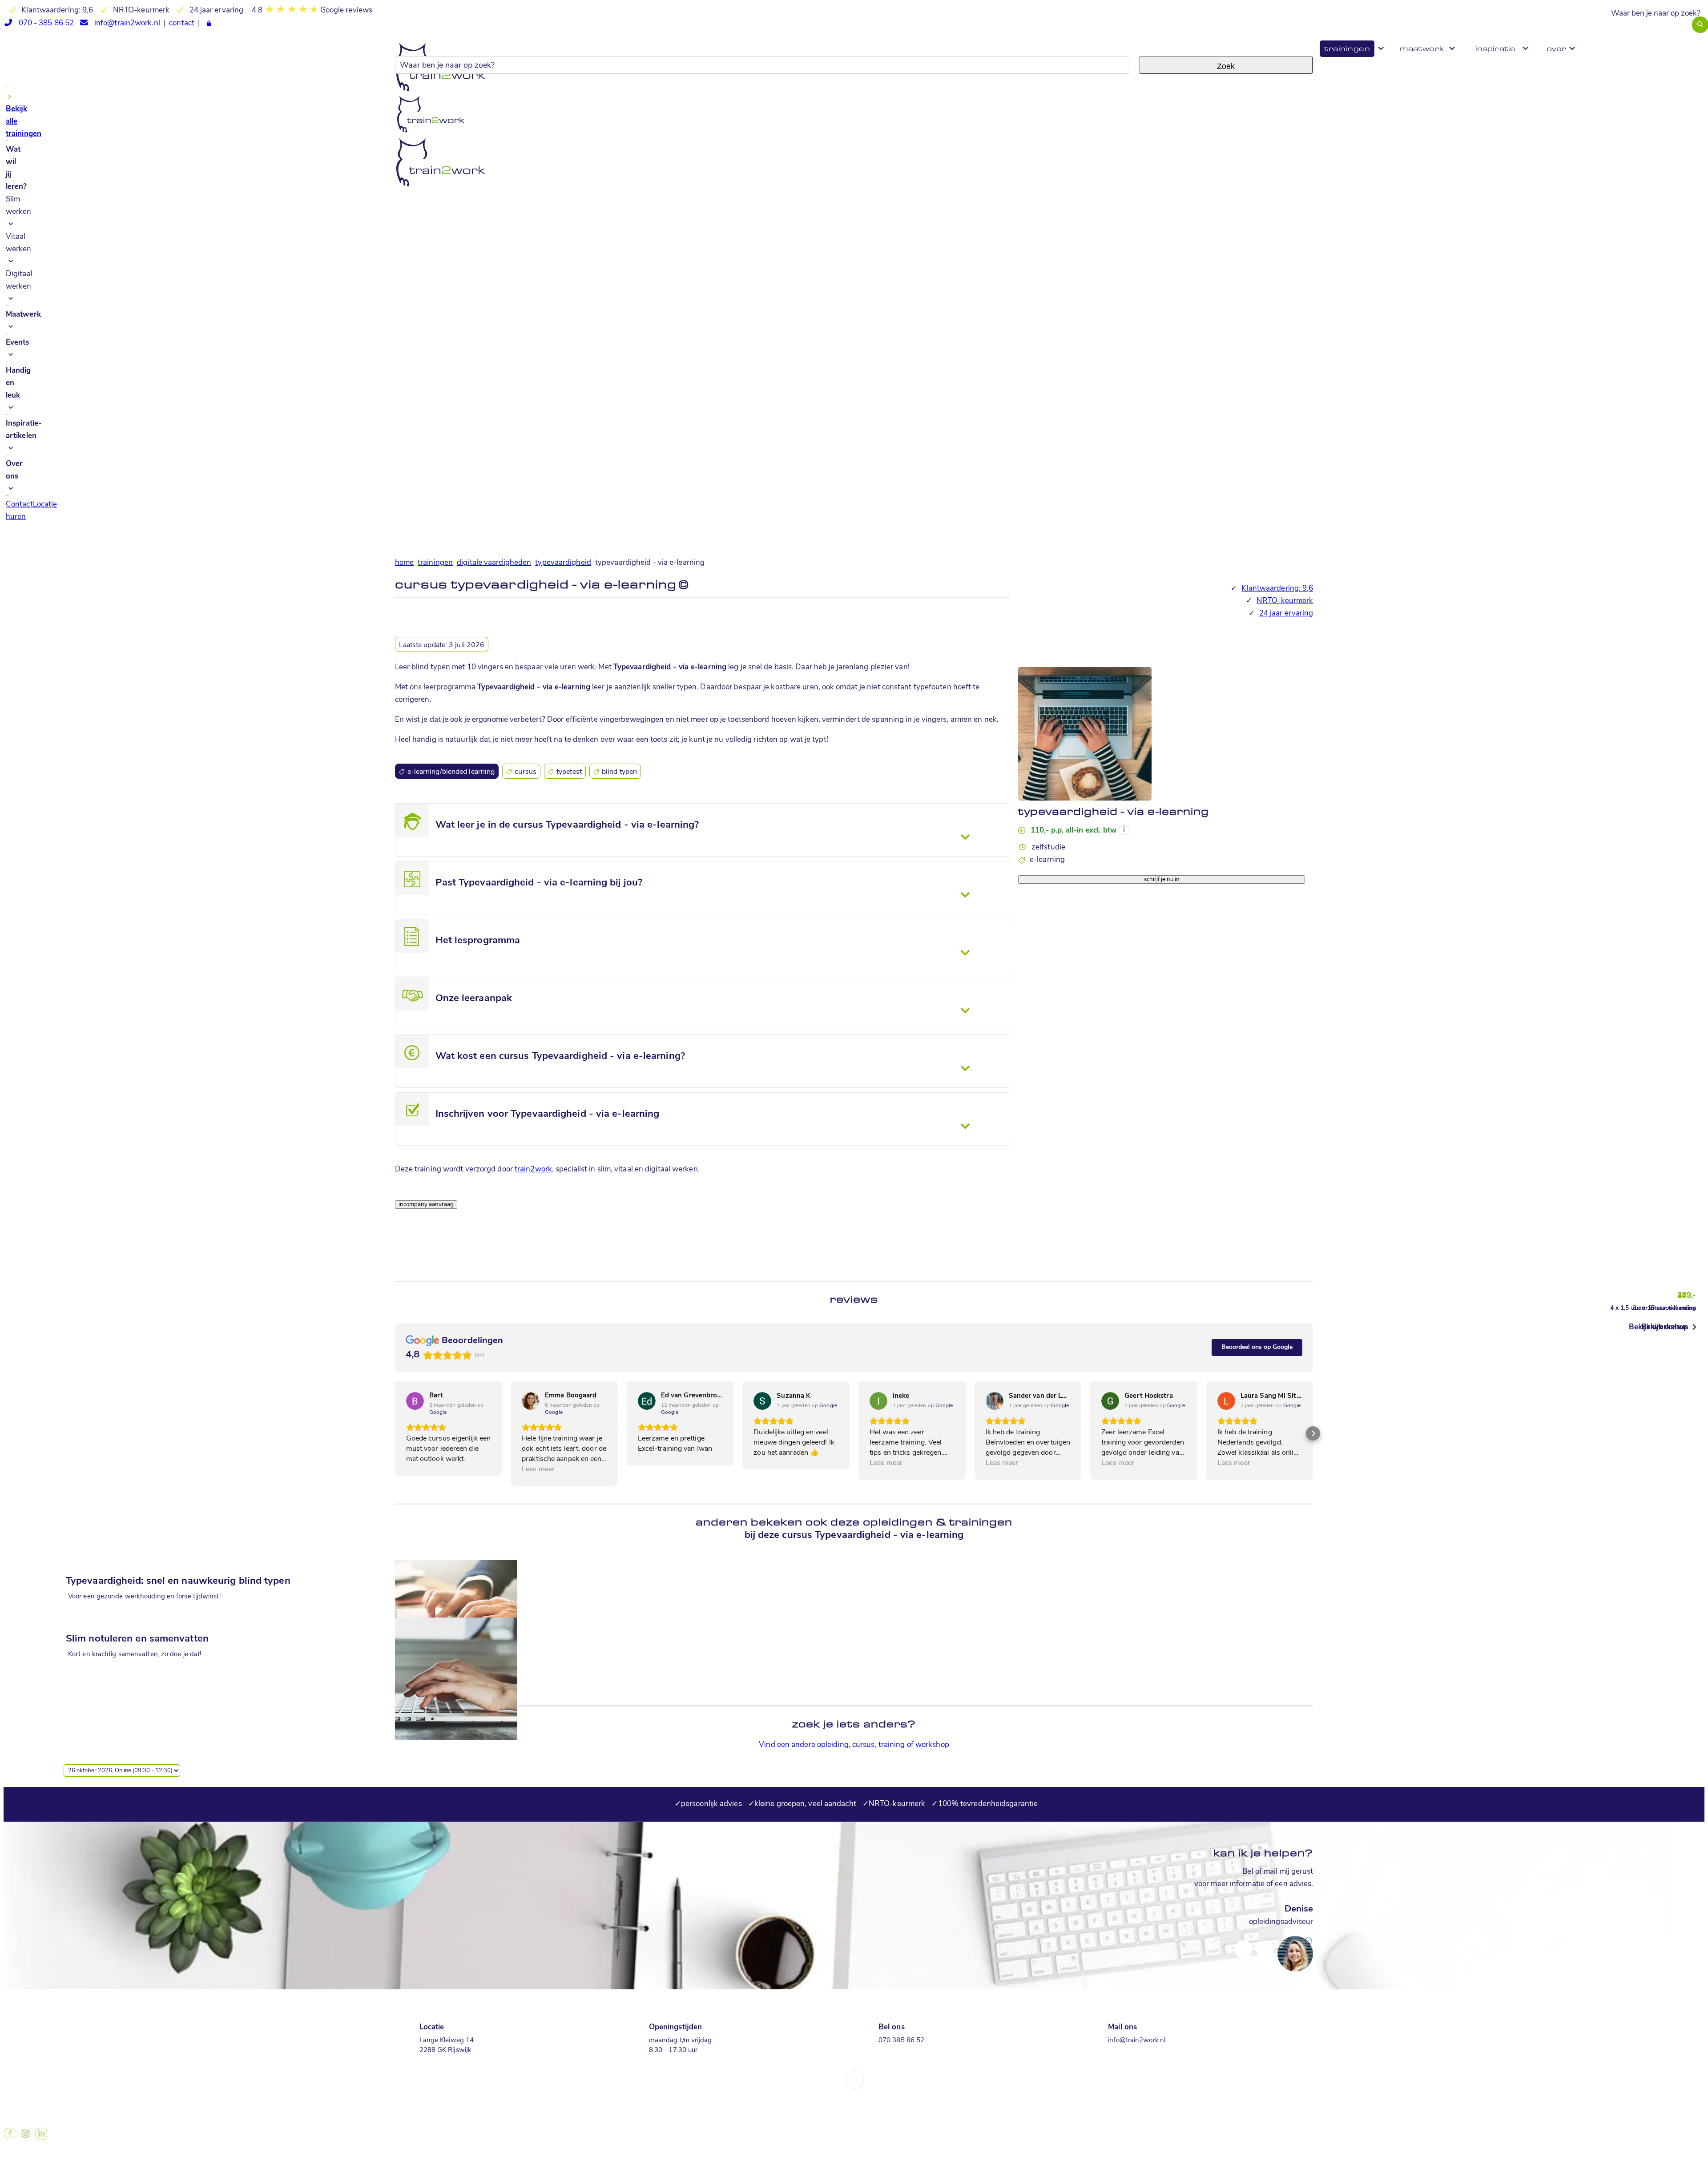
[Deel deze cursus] (404, 1238)
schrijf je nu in (1162, 879)
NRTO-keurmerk (1285, 601)
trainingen (435, 563)
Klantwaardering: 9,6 (1277, 589)
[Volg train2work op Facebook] (10, 2138)
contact (182, 23)
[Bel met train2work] (447, 1238)
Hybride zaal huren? (1674, 37)
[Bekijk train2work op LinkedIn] (41, 2138)
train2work (533, 1169)
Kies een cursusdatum (1056, 872)
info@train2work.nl (124, 23)
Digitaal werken (19, 280)
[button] (395, 1433)
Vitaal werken (19, 243)
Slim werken (19, 206)
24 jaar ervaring (1286, 614)
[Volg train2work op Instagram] (25, 2138)
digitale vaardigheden (494, 563)
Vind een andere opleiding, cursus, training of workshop (854, 1745)
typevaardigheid (563, 563)
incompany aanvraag (426, 1205)
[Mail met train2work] (425, 1238)
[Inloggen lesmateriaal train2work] (209, 24)
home (404, 563)
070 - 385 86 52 (43, 23)
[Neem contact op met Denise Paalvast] (1244, 1942)
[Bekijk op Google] (415, 1401)
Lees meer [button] (538, 1469)
